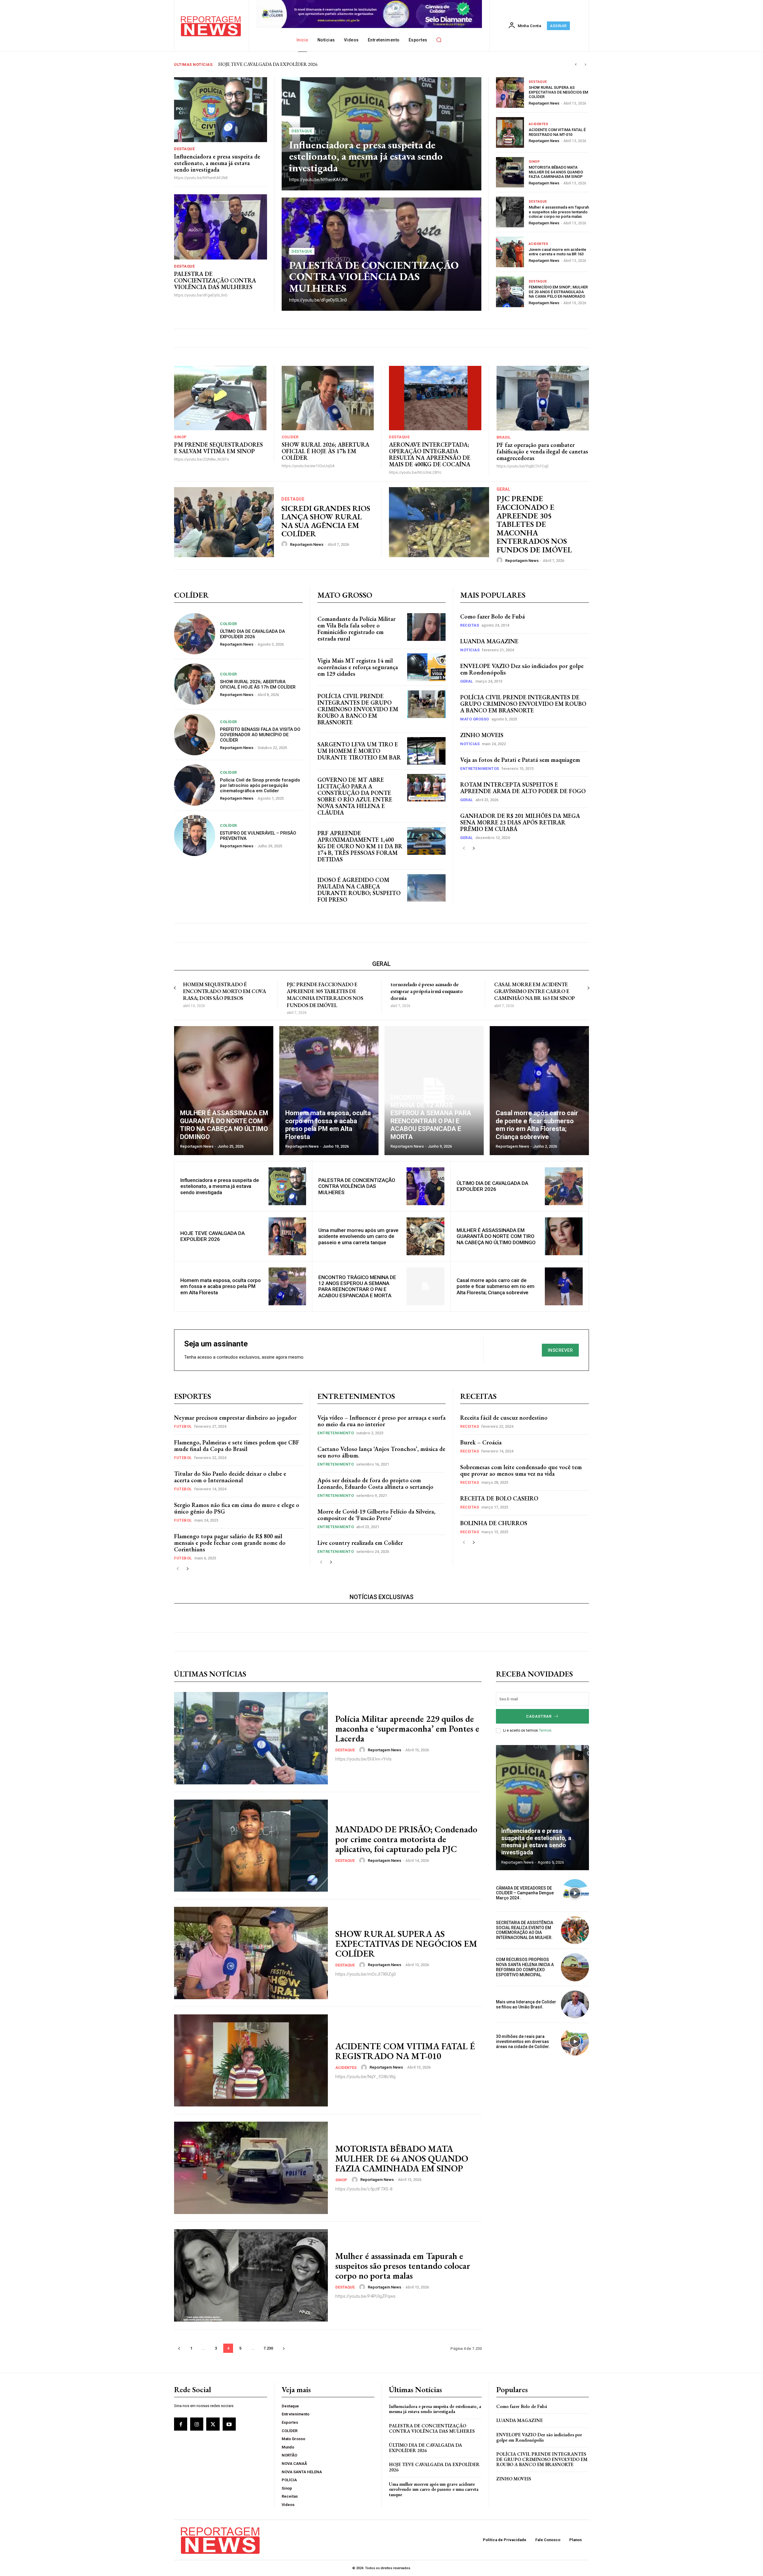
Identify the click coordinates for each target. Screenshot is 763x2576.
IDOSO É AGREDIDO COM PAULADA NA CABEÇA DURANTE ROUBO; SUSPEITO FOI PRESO (359, 890)
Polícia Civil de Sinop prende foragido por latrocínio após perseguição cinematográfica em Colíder (260, 785)
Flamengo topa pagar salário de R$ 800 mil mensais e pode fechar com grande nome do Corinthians (230, 1543)
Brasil (504, 437)
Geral (504, 489)
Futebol (183, 1426)
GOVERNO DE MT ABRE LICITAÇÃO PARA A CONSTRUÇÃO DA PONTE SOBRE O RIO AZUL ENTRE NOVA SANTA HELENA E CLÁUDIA (355, 796)
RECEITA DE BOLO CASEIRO (499, 1498)
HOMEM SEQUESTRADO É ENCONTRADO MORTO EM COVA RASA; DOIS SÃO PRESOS (224, 991)
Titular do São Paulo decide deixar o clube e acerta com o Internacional (230, 1477)
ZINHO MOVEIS (482, 735)
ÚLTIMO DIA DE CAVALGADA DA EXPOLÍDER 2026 (252, 634)
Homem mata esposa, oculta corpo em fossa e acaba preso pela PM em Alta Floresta (221, 1286)
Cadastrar (539, 1716)
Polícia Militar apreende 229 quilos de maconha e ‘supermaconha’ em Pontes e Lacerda (407, 1729)
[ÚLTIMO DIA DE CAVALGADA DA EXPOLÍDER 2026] (195, 634)
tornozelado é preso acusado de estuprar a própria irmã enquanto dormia (427, 991)
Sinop (534, 162)
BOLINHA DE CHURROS (494, 1523)
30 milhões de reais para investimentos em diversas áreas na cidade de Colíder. (523, 2041)
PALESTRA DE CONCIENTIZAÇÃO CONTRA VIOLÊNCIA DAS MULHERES (215, 280)
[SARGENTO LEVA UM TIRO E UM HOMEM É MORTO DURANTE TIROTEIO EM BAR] (426, 751)
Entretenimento (336, 1433)
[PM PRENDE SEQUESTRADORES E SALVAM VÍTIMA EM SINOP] (220, 398)
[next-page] (473, 848)
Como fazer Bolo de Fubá (493, 616)
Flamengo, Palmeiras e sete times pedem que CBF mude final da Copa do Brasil (237, 1446)
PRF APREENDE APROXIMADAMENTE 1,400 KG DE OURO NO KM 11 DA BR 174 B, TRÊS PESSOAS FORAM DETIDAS (360, 846)
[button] (439, 40)
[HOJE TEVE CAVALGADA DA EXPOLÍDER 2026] (287, 1236)
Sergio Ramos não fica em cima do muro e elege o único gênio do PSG (237, 1508)
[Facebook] (181, 2424)
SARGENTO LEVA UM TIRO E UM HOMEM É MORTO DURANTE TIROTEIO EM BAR (359, 751)
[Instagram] (197, 2424)
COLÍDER (290, 437)
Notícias (470, 650)
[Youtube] (229, 2424)
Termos (545, 1730)
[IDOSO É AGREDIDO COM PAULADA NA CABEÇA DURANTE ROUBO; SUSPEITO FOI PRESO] (426, 888)
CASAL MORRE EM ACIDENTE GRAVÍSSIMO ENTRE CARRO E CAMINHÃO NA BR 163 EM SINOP (535, 991)
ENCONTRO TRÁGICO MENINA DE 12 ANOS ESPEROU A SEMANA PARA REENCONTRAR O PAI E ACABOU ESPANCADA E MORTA (357, 1286)
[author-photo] (285, 544)
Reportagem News (544, 103)
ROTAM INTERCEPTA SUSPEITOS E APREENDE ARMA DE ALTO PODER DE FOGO (523, 788)
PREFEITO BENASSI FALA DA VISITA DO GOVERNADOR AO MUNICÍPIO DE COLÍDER (260, 735)
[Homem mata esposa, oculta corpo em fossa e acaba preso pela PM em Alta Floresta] (329, 1091)
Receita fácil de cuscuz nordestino (504, 1418)
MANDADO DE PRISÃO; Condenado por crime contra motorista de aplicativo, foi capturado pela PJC (406, 1839)
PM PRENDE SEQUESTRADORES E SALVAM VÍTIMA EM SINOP (218, 448)
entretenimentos (480, 769)
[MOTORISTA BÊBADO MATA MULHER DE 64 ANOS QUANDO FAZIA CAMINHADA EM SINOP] (510, 172)
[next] (585, 65)
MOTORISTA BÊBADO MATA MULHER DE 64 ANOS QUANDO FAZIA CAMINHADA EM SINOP (556, 172)
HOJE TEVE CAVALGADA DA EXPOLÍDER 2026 (213, 1236)
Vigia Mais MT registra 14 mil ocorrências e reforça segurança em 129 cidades (358, 667)
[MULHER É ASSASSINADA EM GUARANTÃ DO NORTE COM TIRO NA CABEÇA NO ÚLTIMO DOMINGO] (224, 1091)
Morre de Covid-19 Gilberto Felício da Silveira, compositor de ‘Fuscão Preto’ (376, 1515)
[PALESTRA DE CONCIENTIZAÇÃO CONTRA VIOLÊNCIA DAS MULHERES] (221, 227)
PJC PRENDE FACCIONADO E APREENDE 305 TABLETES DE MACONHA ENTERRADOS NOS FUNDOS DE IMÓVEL (534, 524)
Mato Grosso (475, 719)
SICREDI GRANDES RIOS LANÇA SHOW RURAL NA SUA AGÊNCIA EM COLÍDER (326, 521)
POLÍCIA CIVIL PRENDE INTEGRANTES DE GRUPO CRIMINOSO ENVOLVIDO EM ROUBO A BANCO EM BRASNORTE (358, 709)
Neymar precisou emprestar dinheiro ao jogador (235, 1418)
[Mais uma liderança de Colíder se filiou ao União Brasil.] (575, 2005)
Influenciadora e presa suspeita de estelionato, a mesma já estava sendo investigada (296, 64)
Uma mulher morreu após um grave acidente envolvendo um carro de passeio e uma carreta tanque (358, 1236)
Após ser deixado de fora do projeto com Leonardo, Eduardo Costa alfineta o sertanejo (375, 1483)
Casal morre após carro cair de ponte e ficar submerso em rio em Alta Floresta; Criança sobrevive (496, 1286)
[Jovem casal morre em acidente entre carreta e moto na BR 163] (510, 252)
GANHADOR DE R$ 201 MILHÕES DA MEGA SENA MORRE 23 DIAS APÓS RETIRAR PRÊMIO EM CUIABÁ (520, 822)
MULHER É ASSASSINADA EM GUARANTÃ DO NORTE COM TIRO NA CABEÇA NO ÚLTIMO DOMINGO (496, 1236)
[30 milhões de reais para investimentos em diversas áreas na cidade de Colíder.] (575, 2041)
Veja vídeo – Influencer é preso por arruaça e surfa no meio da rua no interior (381, 1421)
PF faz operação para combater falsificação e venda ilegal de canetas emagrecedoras (542, 451)
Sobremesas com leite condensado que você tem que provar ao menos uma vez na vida (521, 1470)
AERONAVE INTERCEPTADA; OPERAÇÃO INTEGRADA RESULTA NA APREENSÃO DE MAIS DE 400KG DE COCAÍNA (430, 454)
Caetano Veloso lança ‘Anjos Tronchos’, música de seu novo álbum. (381, 1452)
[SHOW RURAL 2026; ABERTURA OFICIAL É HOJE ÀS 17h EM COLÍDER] (328, 398)
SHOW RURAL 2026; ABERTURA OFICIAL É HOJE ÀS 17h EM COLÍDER (325, 451)
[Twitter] (213, 2424)
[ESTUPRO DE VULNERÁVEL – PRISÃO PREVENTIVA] (195, 835)
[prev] (576, 65)
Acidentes (539, 124)
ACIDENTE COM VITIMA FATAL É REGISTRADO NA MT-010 (557, 132)
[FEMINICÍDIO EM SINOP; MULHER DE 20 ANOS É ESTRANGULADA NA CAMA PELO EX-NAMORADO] (510, 292)
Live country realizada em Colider (360, 1543)
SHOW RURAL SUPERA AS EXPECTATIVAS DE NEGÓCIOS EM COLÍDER (558, 92)
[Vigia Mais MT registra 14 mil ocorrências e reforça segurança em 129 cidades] (426, 667)
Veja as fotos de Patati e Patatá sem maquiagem (520, 760)
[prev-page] (464, 848)
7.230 (268, 2348)
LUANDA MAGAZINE (489, 641)
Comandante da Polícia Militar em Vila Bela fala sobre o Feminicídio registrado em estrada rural (356, 629)
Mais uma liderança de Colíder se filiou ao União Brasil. (526, 2004)
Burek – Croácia (481, 1442)
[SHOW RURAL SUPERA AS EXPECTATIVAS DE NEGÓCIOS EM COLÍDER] (510, 93)
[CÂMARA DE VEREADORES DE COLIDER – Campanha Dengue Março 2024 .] (575, 1893)
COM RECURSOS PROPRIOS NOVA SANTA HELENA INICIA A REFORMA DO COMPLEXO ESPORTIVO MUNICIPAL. (525, 1967)
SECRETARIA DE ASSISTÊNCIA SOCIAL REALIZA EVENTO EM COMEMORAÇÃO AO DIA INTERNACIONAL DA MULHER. (525, 1930)
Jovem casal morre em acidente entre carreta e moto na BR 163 (557, 252)
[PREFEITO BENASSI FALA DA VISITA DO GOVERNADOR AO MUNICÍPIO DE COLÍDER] (195, 734)
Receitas (470, 625)
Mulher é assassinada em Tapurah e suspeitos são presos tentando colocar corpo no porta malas (559, 212)
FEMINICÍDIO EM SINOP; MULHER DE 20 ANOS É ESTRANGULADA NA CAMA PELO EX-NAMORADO (558, 292)
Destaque (184, 149)
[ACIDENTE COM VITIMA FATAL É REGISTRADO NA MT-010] (510, 132)
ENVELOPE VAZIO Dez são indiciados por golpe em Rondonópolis (522, 669)
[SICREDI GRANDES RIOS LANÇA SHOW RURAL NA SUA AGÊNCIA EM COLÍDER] (224, 522)
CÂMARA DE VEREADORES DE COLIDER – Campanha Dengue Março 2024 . (525, 1893)
